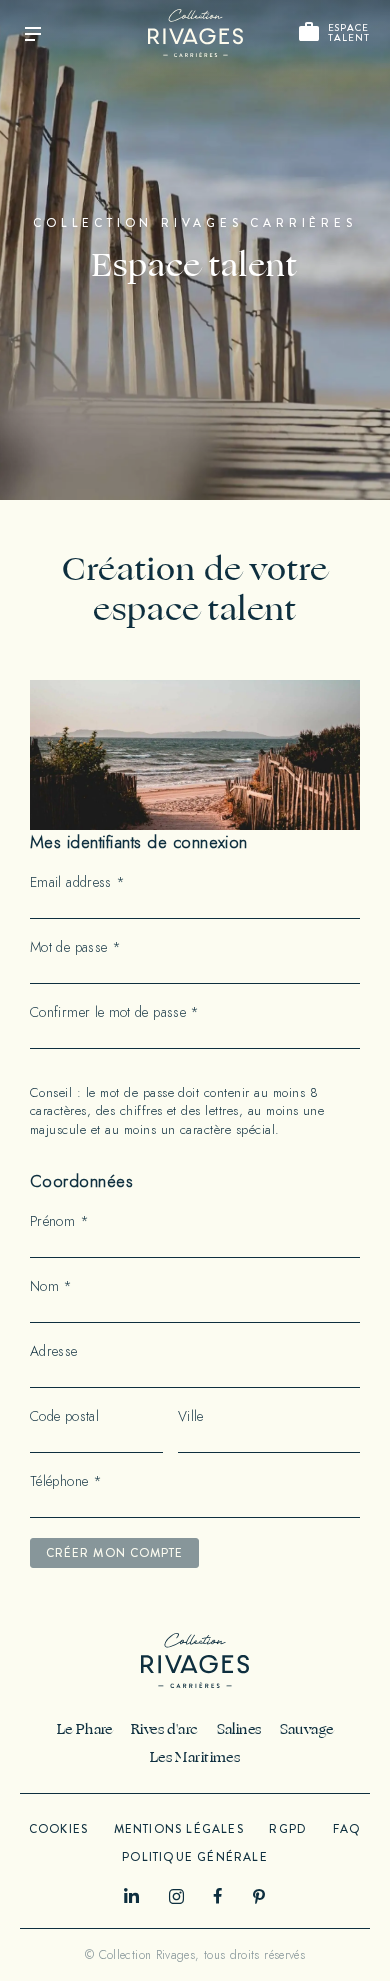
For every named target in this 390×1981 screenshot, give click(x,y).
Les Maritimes (195, 1757)
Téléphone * (66, 1482)
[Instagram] (176, 1896)
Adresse (54, 1352)
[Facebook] (218, 1895)
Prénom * (59, 1222)
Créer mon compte (114, 1553)
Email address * (77, 883)
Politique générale (195, 1857)
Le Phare (85, 1729)
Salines (239, 1729)
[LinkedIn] (131, 1895)
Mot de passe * (75, 948)
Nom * (51, 1287)
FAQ (347, 1829)
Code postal (64, 1417)
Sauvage (307, 1729)
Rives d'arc (165, 1729)
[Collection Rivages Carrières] (195, 33)
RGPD (288, 1829)
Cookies (58, 1829)
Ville (191, 1417)
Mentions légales (179, 1829)
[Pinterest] (259, 1896)
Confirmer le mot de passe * (115, 1013)
